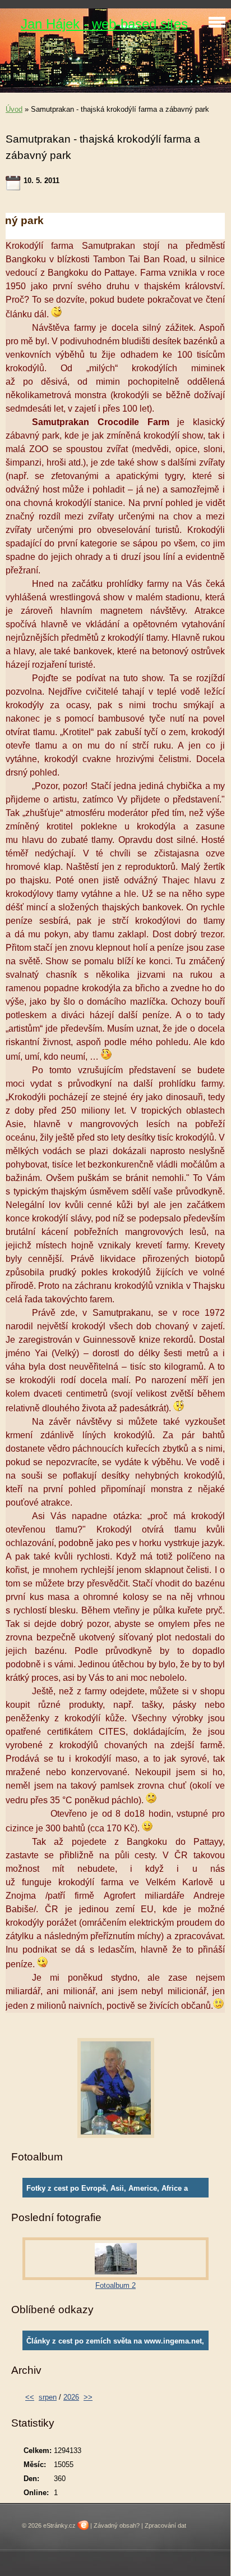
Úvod (14, 109)
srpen (48, 2397)
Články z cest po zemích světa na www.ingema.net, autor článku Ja (115, 2344)
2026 (71, 2397)
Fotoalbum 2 (115, 2285)
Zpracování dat (165, 2525)
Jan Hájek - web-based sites (104, 24)
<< (30, 2397)
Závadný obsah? (117, 2525)
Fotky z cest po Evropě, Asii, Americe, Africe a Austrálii (107, 2191)
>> (88, 2397)
